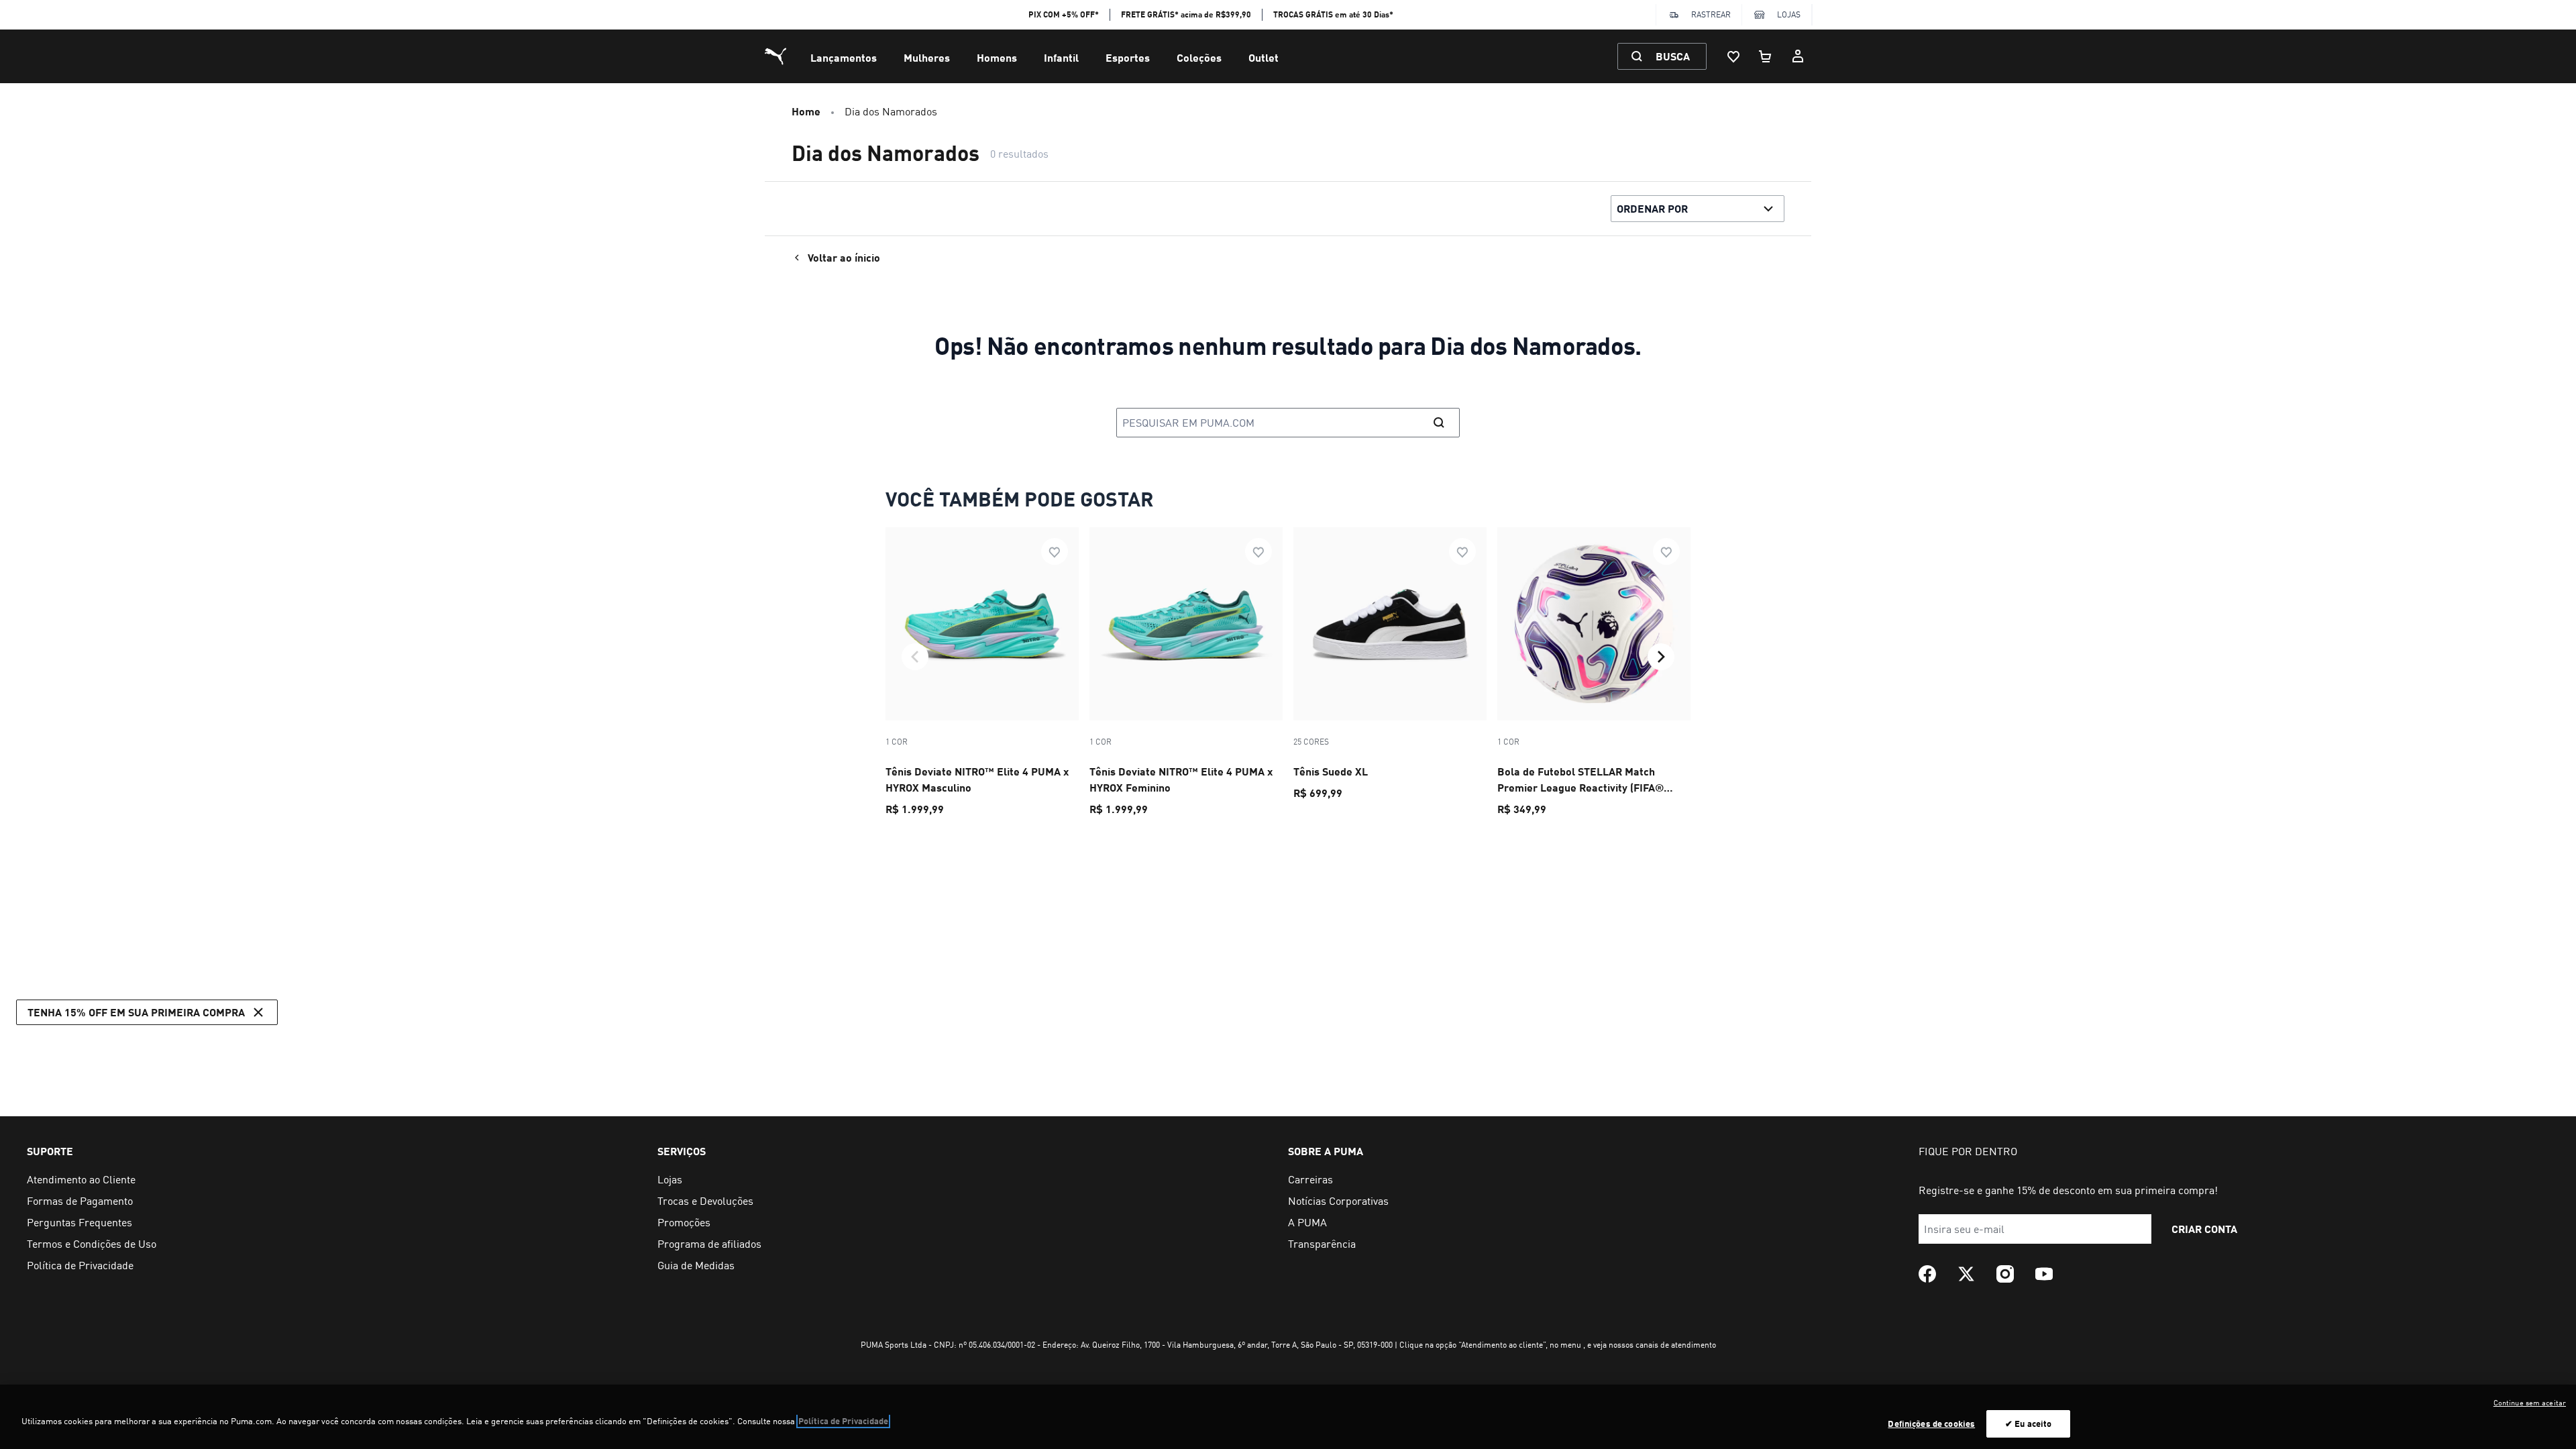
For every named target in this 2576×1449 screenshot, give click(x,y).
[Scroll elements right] (1661, 657)
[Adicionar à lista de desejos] (1055, 551)
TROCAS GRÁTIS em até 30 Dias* (1333, 14)
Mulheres (927, 57)
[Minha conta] (1798, 56)
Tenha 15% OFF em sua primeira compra (136, 1012)
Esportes (1128, 57)
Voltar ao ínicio (844, 257)
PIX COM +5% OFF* (1064, 14)
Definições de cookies (1931, 1424)
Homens (997, 57)
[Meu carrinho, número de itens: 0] (1766, 56)
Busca (1673, 56)
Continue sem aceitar (2530, 1403)
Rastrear (1711, 14)
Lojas (1789, 14)
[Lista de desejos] (1733, 56)
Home (806, 111)
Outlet (1264, 57)
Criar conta (2204, 1229)
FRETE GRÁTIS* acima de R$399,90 (1186, 14)
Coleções (1199, 57)
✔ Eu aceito (2028, 1424)
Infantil (1061, 57)
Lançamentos (844, 57)
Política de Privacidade (843, 1421)
